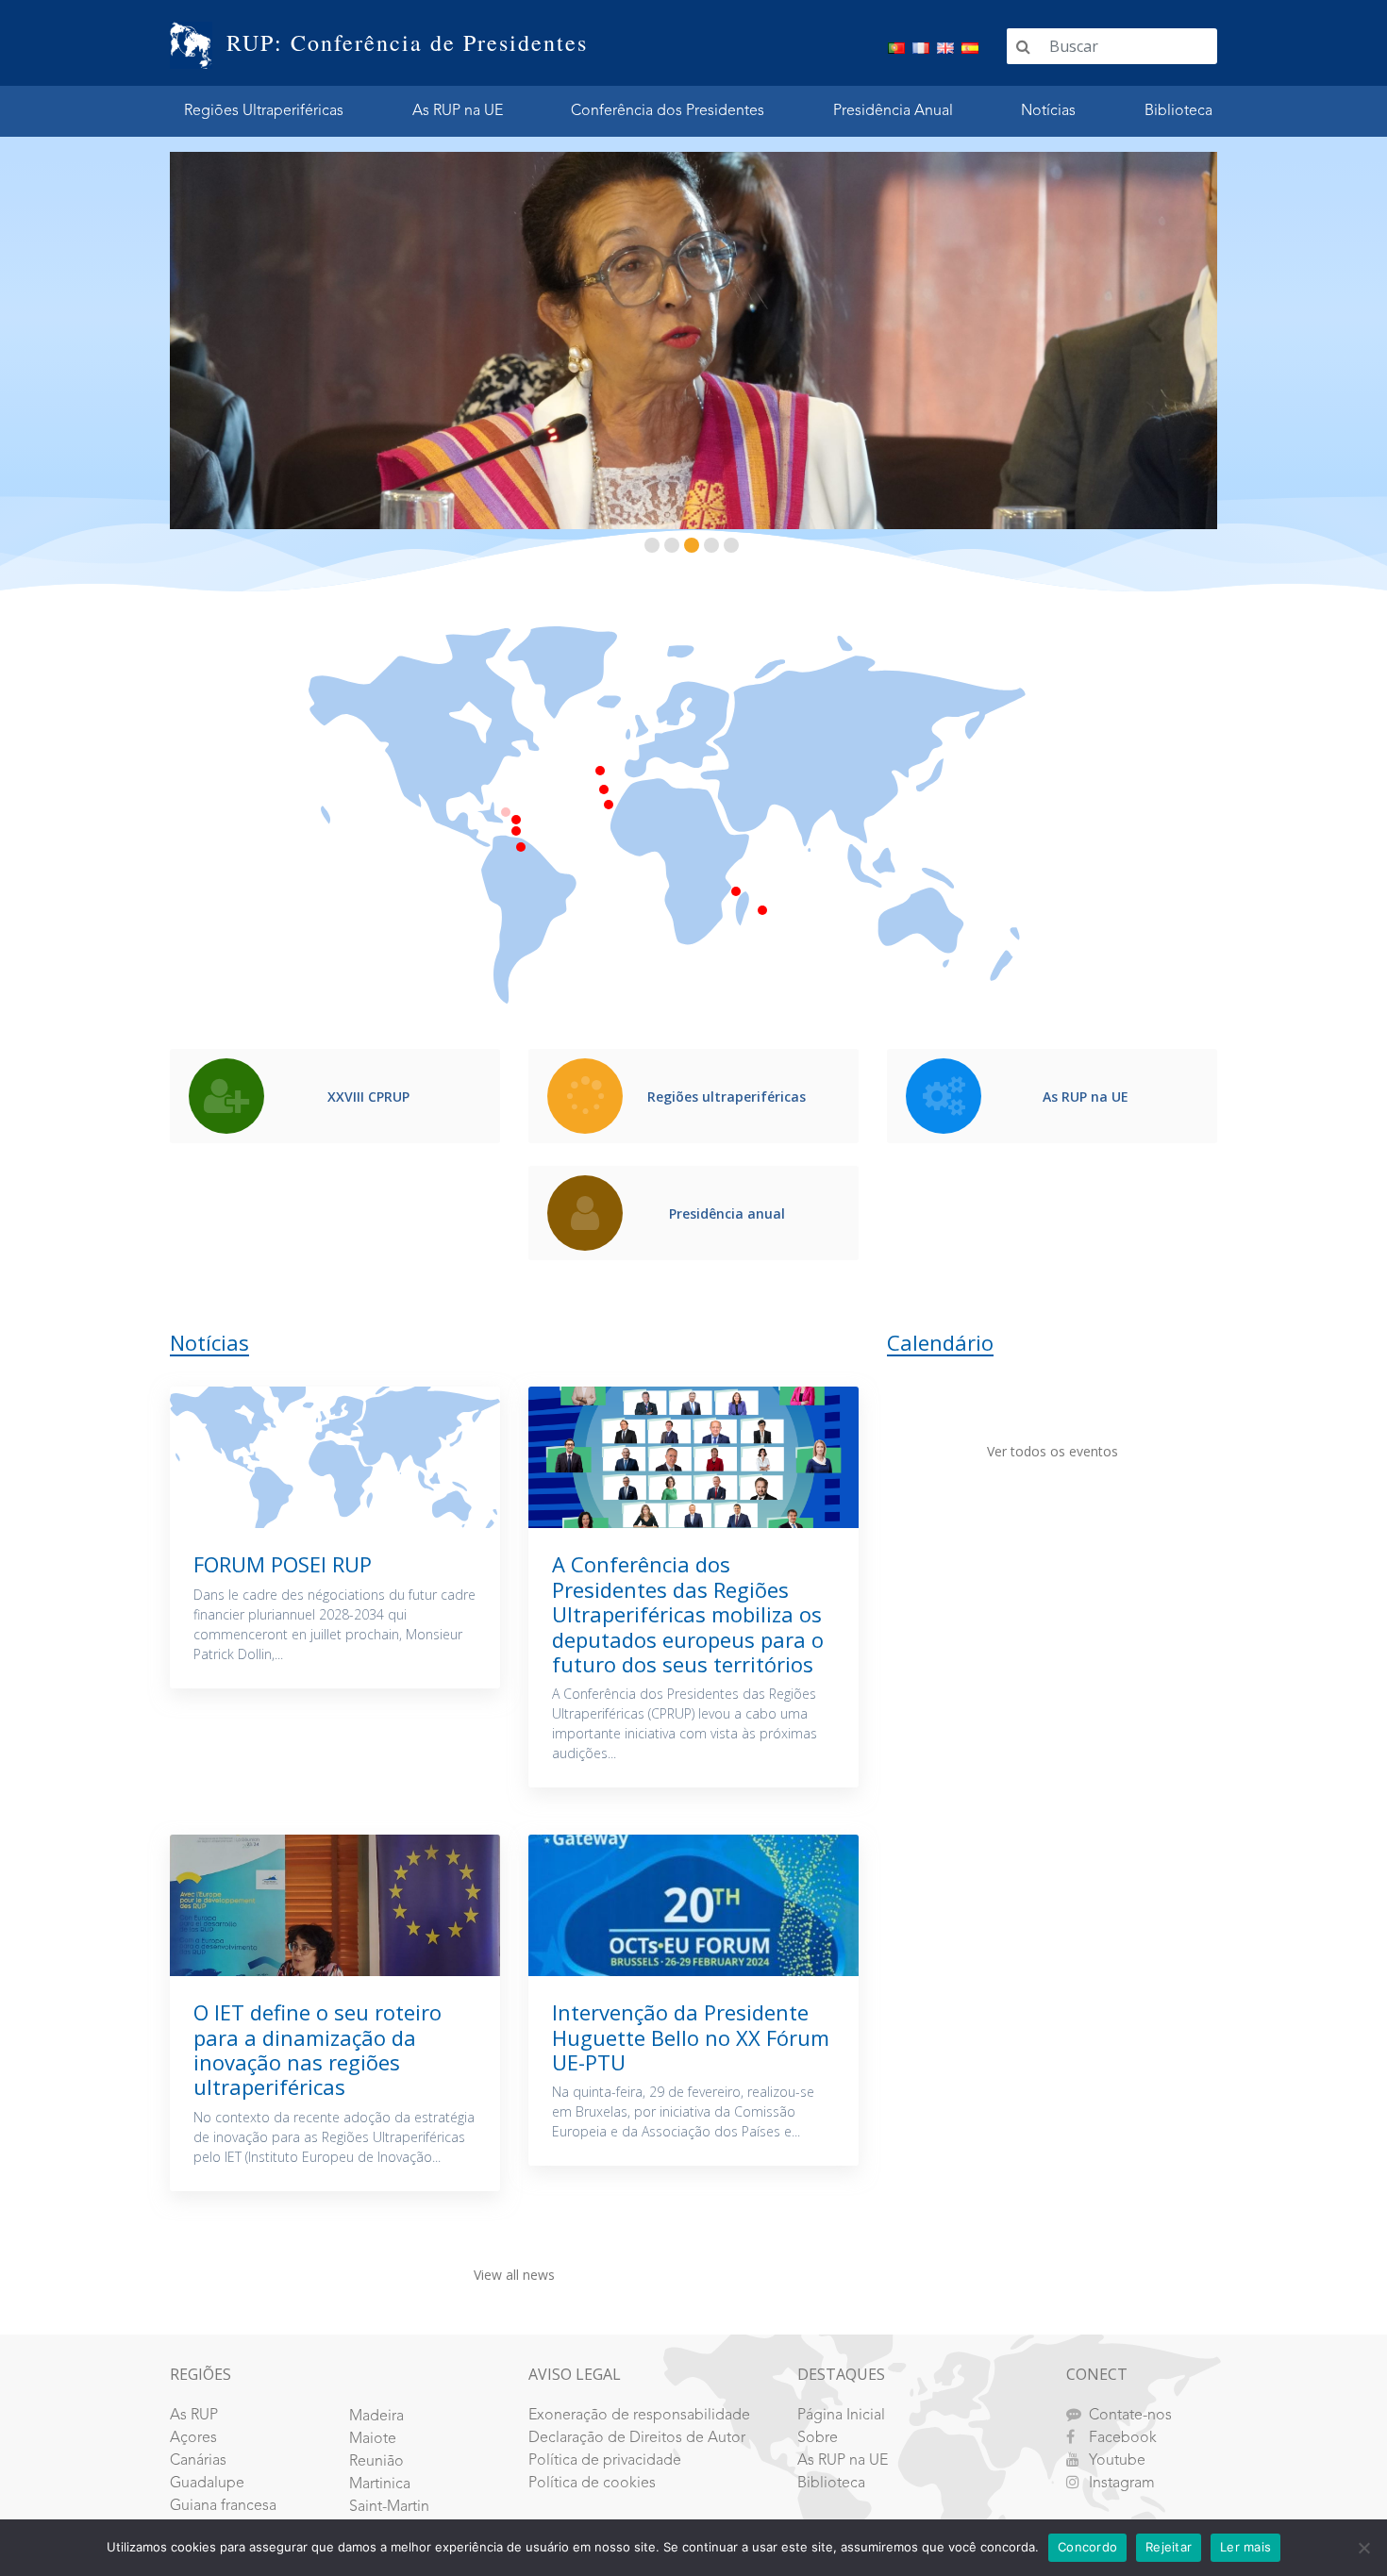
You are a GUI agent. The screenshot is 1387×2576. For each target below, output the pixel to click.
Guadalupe (207, 2484)
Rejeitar (1169, 2547)
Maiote (373, 2439)
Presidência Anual (893, 111)
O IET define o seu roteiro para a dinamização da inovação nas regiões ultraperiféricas (318, 2049)
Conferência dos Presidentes (668, 111)
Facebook (1123, 2438)
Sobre (818, 2438)
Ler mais (1245, 2547)
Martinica (380, 2485)
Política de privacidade (605, 2461)
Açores (193, 2438)
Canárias (198, 2461)
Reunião (376, 2462)
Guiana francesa (223, 2506)
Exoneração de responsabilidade (639, 2416)
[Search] (1023, 46)
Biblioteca (1178, 111)
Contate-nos (1130, 2416)
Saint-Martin (389, 2507)
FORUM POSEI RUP (283, 1564)
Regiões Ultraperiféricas (264, 111)
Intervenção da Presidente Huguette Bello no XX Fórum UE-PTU (691, 2037)
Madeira (376, 2417)
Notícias (1048, 111)
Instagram (1122, 2484)
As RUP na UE (458, 111)
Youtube (1117, 2461)
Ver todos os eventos (1053, 1451)
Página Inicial (841, 2416)
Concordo (1087, 2547)
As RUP (194, 2416)
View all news (514, 2275)
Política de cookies (592, 2484)
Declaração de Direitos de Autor (637, 2438)
